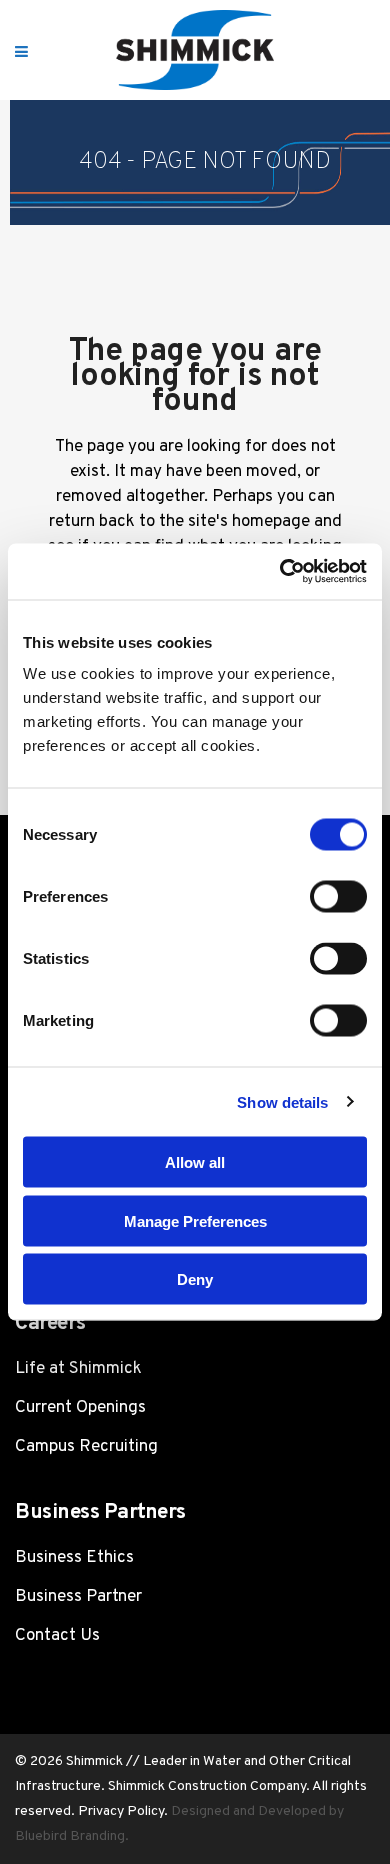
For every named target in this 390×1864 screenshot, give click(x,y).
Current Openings (80, 1408)
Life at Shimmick (78, 1369)
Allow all (195, 1162)
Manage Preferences (195, 1220)
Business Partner (78, 1597)
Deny (195, 1279)
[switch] (338, 897)
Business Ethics (74, 1558)
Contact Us (57, 1636)
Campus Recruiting (86, 1447)
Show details (282, 1101)
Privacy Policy (121, 1811)
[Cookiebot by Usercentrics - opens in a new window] (280, 572)
